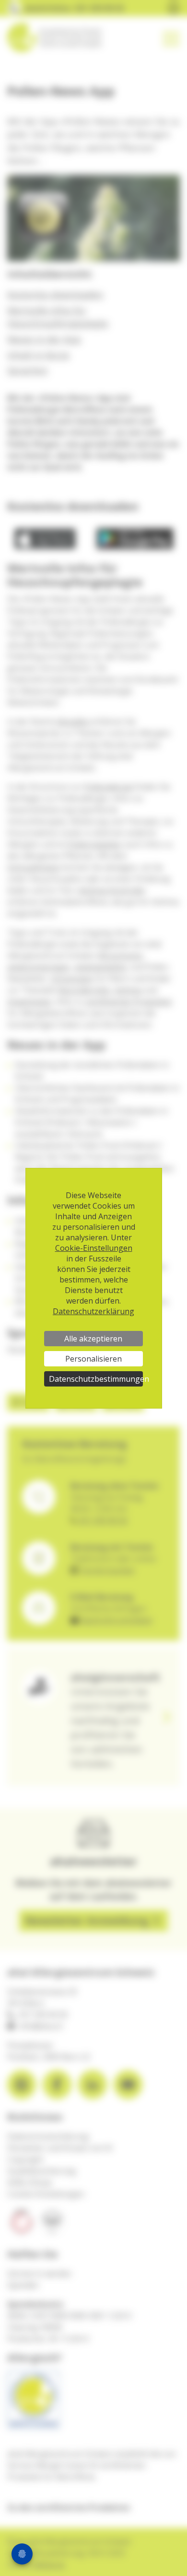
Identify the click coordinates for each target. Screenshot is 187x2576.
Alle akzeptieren (93, 1339)
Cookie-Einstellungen (94, 1248)
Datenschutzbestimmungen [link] (96, 1379)
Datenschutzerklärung (93, 1311)
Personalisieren (93, 1359)
